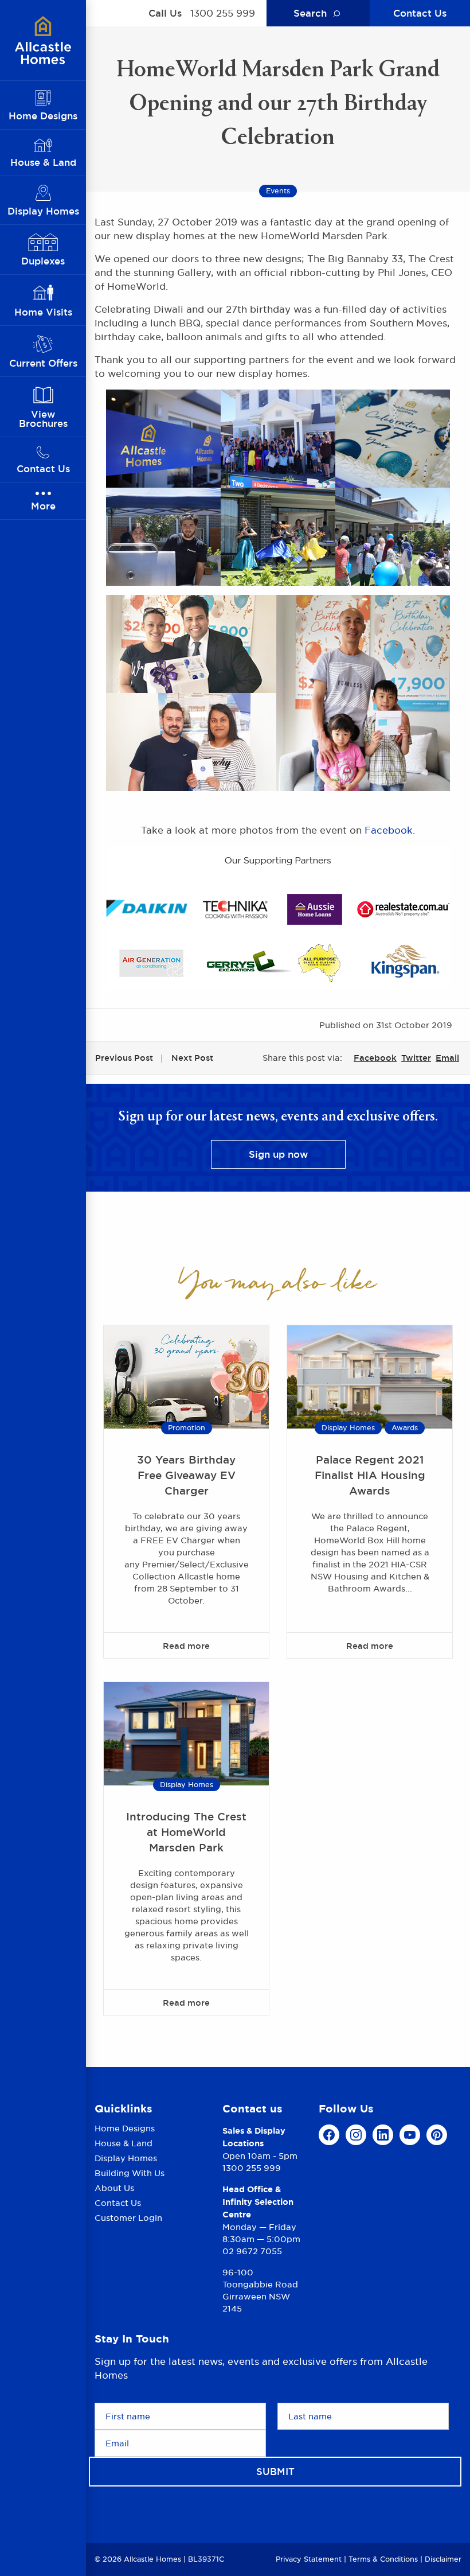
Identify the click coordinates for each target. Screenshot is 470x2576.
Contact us (252, 2109)
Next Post (192, 1058)
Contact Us (420, 13)
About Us (114, 2188)
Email (447, 1058)
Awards (405, 1428)
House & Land (124, 2143)
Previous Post (124, 1058)
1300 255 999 (223, 13)
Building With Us (130, 2173)
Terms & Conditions (383, 2559)
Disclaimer (443, 2559)
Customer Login (128, 2218)
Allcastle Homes (43, 40)
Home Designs (125, 2129)
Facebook (389, 830)
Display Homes (348, 1428)
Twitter (416, 1058)
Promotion (187, 1428)
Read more (186, 1646)
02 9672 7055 (252, 2251)
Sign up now (278, 1154)
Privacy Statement (309, 2559)
